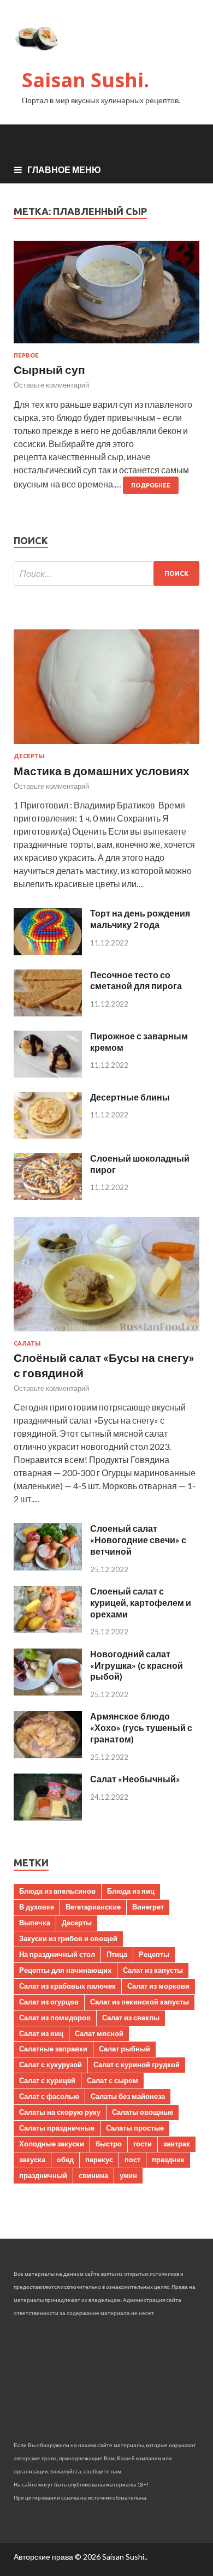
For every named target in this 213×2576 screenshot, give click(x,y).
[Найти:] (106, 573)
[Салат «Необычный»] (48, 1817)
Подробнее (151, 485)
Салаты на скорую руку (60, 2112)
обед (65, 2159)
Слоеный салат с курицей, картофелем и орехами (141, 1602)
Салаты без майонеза (128, 2096)
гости (143, 2144)
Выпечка (35, 1923)
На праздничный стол (57, 1954)
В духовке (37, 1907)
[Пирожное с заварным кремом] (48, 1074)
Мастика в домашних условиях (102, 771)
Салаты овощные (143, 2112)
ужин (128, 2175)
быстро (109, 2144)
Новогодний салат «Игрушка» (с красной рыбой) (137, 1665)
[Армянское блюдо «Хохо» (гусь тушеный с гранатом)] (48, 1755)
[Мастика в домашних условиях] (106, 746)
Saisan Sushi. (85, 80)
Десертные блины (130, 1097)
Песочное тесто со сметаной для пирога (136, 980)
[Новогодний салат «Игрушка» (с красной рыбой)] (48, 1692)
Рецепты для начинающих (65, 1970)
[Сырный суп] (106, 296)
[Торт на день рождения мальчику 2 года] (48, 952)
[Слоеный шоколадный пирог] (48, 1196)
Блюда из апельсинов (57, 1891)
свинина (93, 2175)
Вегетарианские (93, 1907)
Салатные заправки (53, 2049)
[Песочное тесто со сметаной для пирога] (48, 1013)
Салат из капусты (153, 1970)
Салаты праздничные (57, 2128)
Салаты (27, 1343)
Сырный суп (49, 369)
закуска (32, 2159)
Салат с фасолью (49, 2096)
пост (132, 2159)
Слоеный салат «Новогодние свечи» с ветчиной (138, 1540)
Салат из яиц (41, 2033)
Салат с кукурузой (51, 2065)
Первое (26, 355)
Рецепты (154, 1954)
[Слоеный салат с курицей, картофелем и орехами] (48, 1629)
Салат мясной (99, 2033)
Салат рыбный (125, 2049)
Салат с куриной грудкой (137, 2065)
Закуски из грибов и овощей (68, 1938)
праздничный (43, 2175)
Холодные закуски (52, 2144)
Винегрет (148, 1907)
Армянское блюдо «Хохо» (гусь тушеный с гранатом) (141, 1727)
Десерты (29, 756)
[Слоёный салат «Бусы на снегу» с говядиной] (106, 1333)
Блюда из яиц (131, 1891)
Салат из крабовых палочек (67, 1986)
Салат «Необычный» (135, 1779)
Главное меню (64, 169)
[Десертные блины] (48, 1135)
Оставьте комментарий (51, 385)
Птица (117, 1954)
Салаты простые (135, 2128)
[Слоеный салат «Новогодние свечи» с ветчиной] (48, 1567)
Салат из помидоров (55, 2018)
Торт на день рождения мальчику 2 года (140, 919)
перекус (99, 2159)
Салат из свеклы (131, 2018)
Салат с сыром (113, 2080)
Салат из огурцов (49, 2002)
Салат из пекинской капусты (140, 2002)
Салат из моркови (158, 1986)
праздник (168, 2159)
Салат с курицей (47, 2080)
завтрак (177, 2144)
